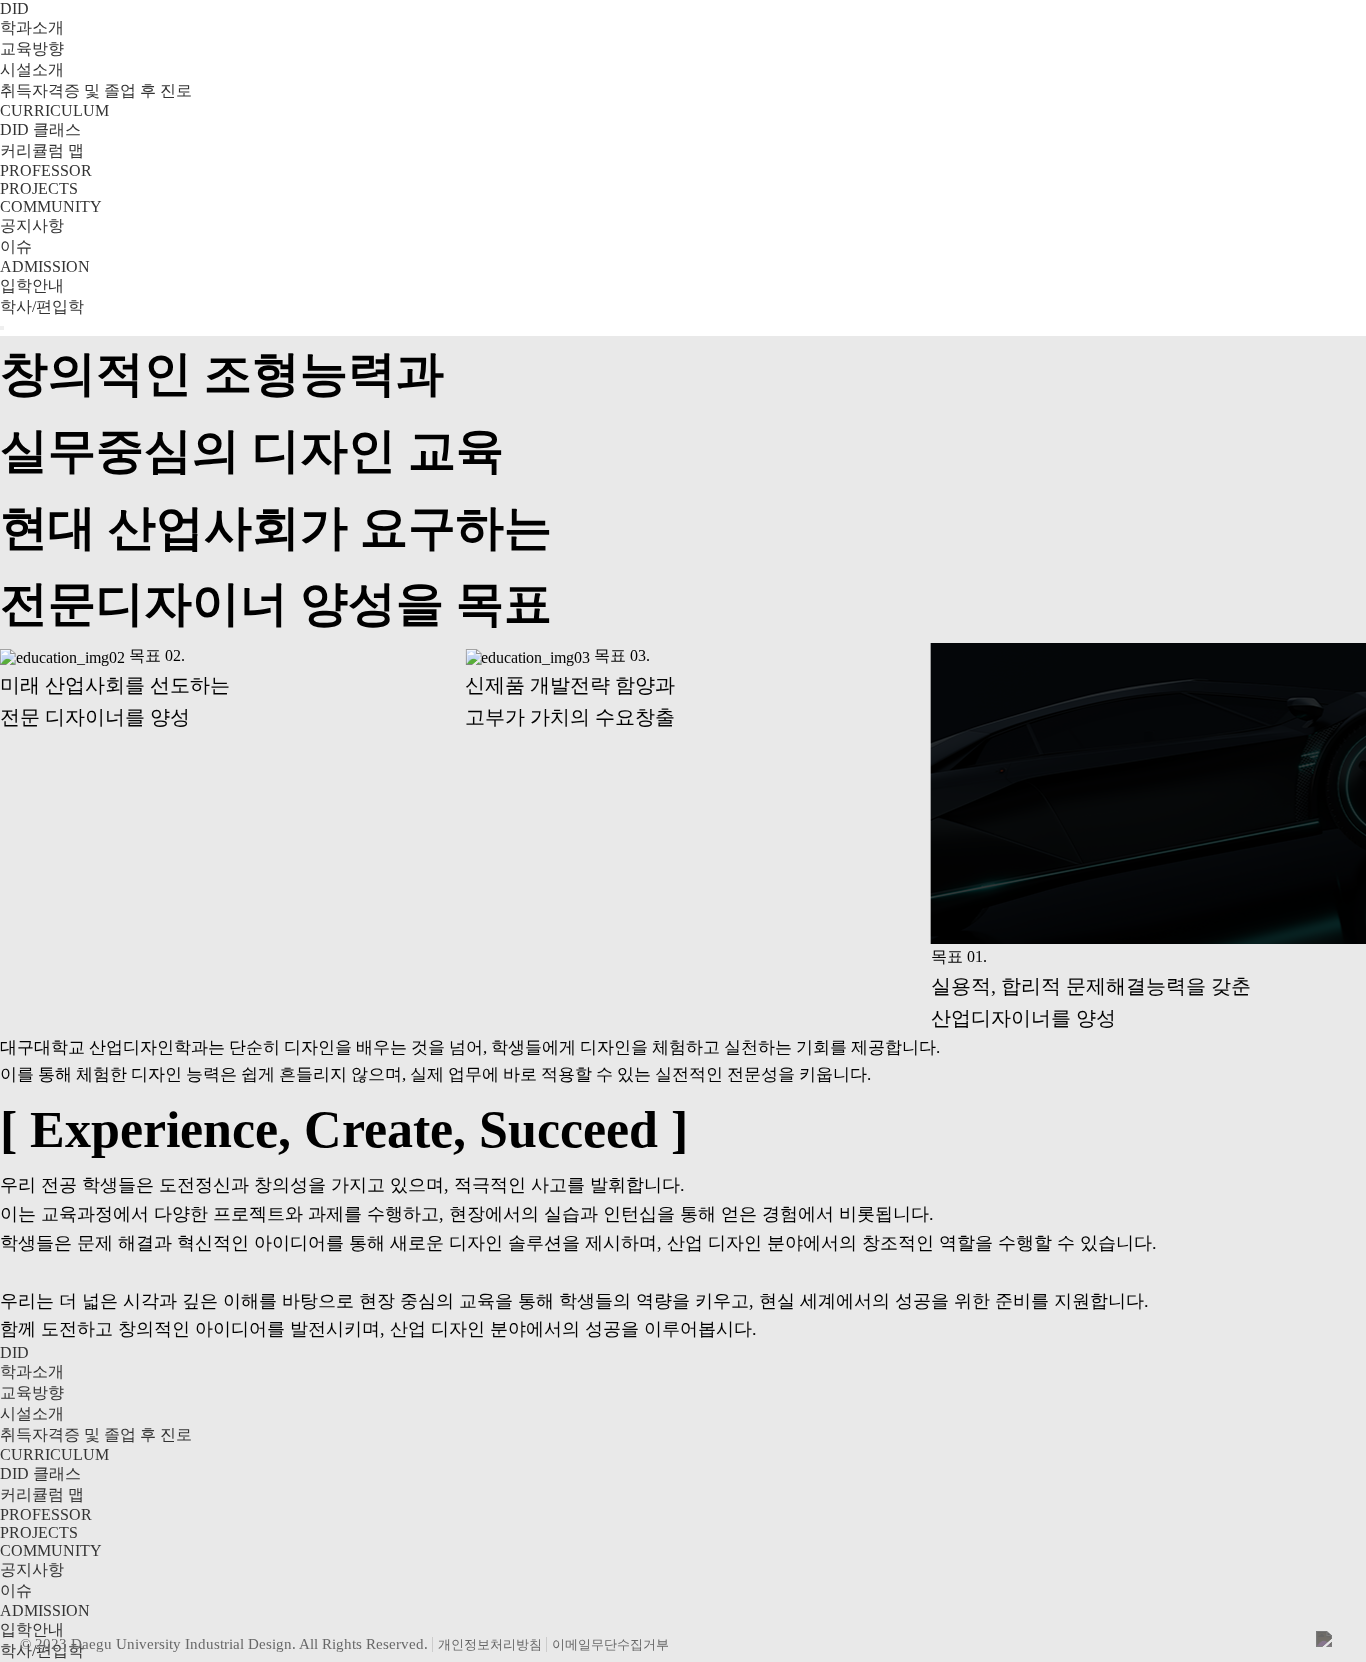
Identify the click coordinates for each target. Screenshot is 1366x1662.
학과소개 (32, 27)
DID (14, 8)
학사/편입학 (42, 306)
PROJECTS (39, 188)
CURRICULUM (54, 110)
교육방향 (32, 48)
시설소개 (32, 69)
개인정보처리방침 (490, 1644)
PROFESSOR (46, 170)
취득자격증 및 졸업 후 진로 (96, 90)
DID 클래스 (40, 129)
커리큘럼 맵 (42, 150)
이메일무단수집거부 (610, 1644)
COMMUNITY (51, 206)
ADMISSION (45, 266)
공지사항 (32, 225)
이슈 (16, 246)
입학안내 (32, 285)
